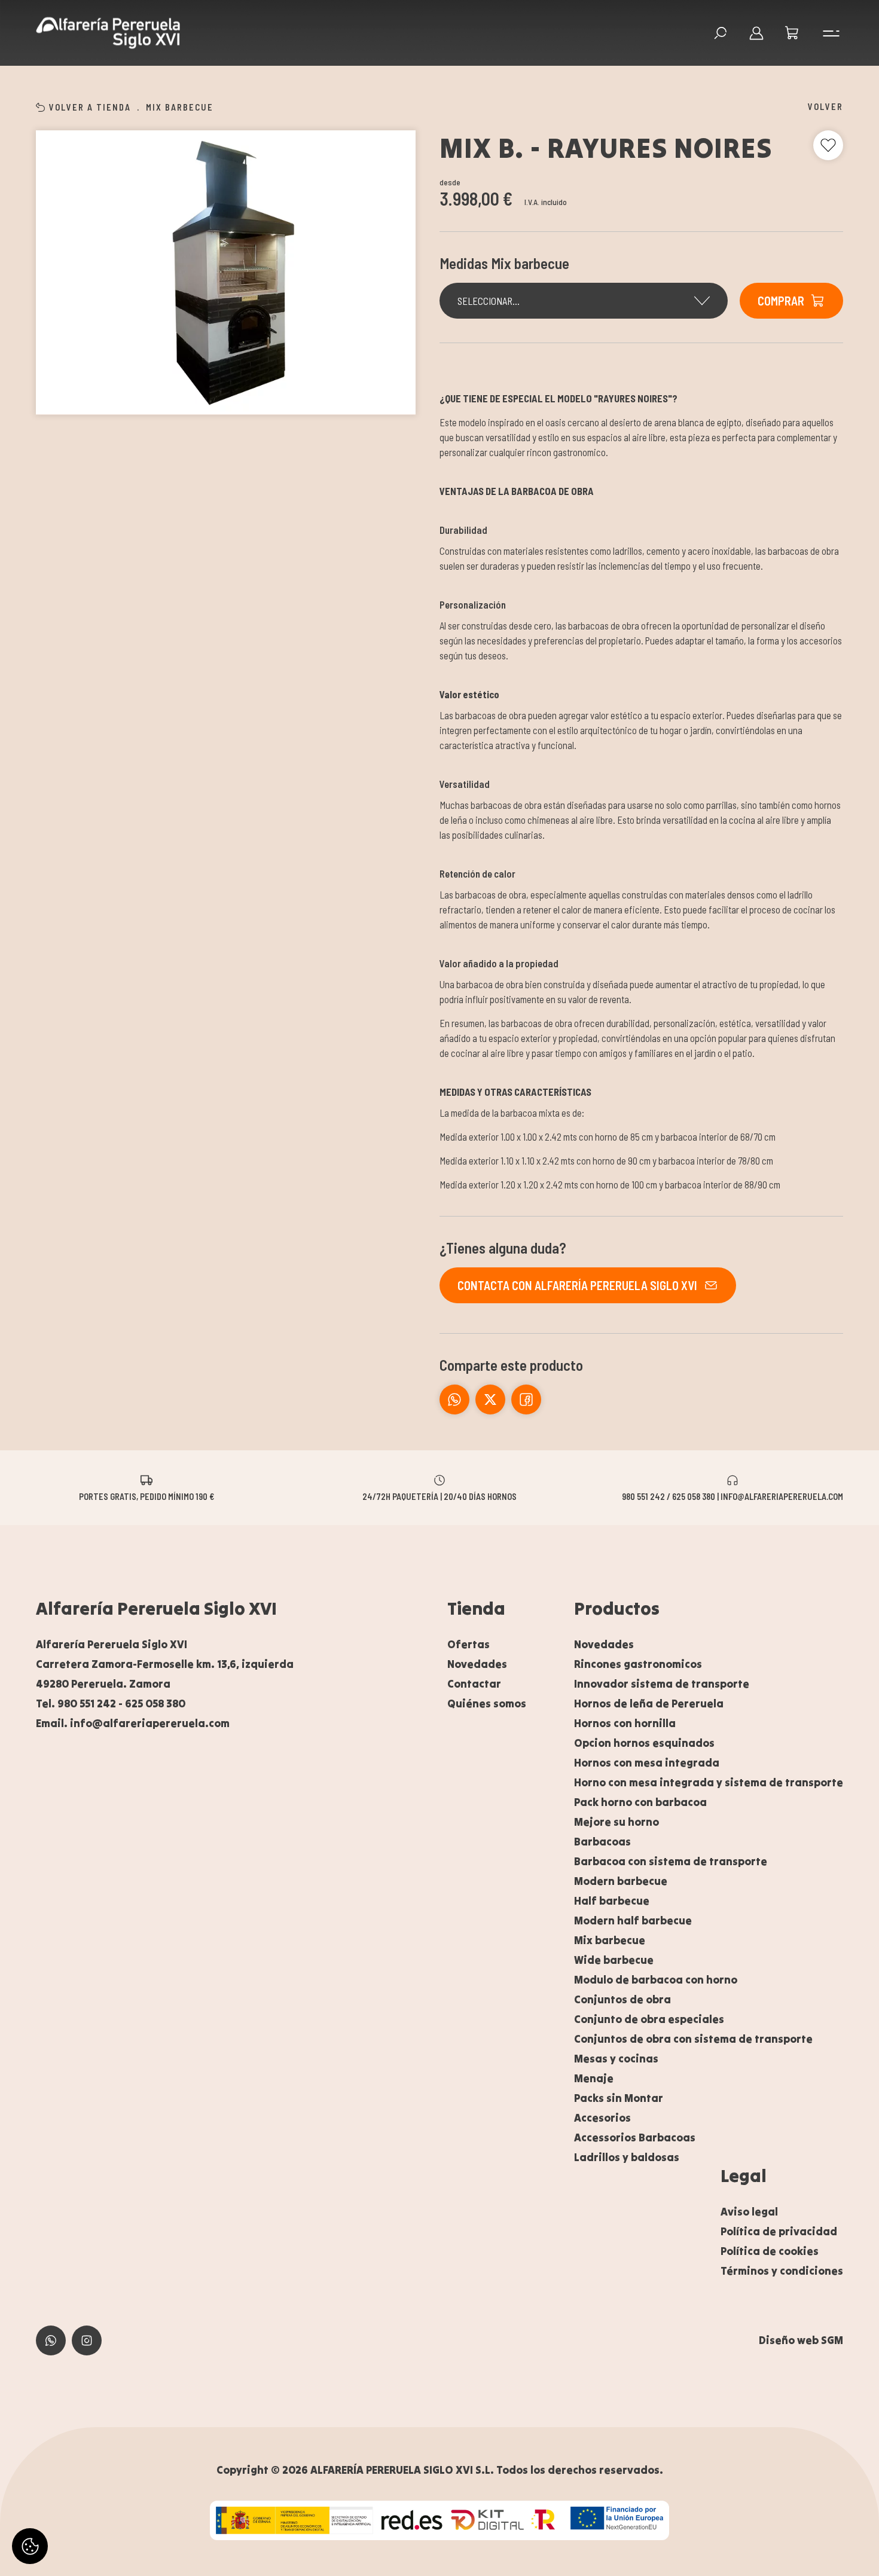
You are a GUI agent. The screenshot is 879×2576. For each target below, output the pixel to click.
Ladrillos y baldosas (627, 2157)
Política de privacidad (779, 2231)
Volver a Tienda (90, 107)
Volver (825, 106)
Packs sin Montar (619, 2098)
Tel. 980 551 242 (76, 1703)
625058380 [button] (51, 2340)
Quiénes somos (487, 1703)
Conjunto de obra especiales (649, 2019)
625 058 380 (155, 1703)
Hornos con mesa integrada (647, 1763)
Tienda (476, 1608)
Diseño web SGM (801, 2340)
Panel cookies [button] (30, 2546)
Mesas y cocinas (616, 2059)
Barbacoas (602, 1842)
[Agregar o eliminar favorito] (828, 145)
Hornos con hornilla (625, 1723)
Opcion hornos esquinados (644, 1743)
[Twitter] (526, 1399)
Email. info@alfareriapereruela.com (133, 1723)
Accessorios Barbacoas (635, 2138)
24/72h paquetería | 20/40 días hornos (439, 1496)
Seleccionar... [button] (489, 301)
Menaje (594, 2078)
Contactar (474, 1684)
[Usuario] (756, 33)
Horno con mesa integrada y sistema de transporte (709, 1782)
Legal (744, 2175)
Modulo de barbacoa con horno (656, 1980)
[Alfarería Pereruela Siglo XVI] (108, 33)
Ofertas (469, 1644)
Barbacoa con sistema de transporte (671, 1861)
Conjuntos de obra (622, 1999)
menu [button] (828, 33)
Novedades (477, 1664)
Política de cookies (770, 2251)
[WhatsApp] (454, 1399)
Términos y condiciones (782, 2271)
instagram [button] (87, 2340)
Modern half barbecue (633, 1920)
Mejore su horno (616, 1822)
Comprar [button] (781, 301)
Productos (617, 1608)
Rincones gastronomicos (638, 1664)
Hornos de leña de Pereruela (649, 1703)
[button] (792, 33)
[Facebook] (490, 1399)
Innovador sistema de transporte (662, 1684)
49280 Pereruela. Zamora (103, 1684)
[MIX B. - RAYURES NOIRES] (226, 273)
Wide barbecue (614, 1960)
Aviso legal (749, 2212)
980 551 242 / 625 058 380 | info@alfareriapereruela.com (732, 1496)
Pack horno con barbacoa (640, 1802)
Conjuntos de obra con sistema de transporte (693, 2039)
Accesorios (602, 2118)
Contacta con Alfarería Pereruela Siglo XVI (577, 1285)
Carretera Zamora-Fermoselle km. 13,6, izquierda (165, 1664)
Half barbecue (612, 1901)
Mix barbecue (180, 107)
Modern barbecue (621, 1881)
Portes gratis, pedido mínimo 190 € (146, 1496)
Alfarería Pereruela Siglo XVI (156, 1608)
